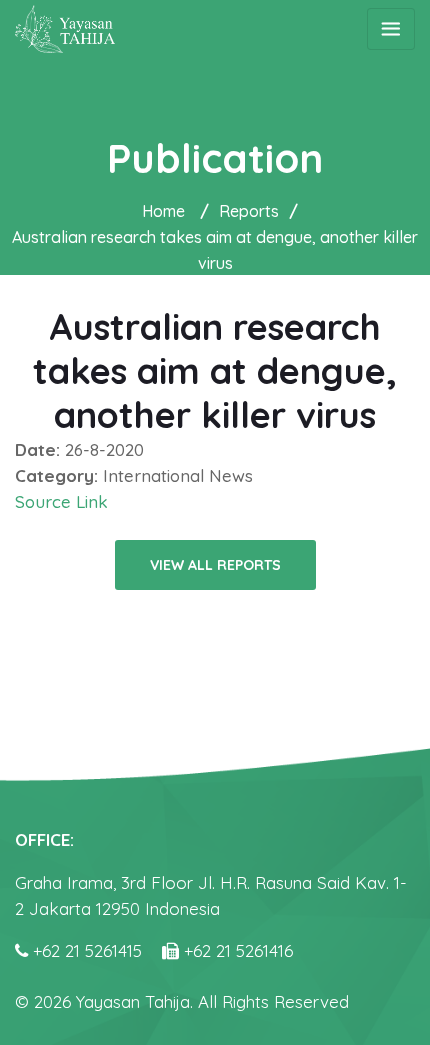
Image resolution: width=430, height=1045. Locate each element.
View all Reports (215, 565)
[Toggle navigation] (391, 29)
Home (163, 211)
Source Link (61, 501)
